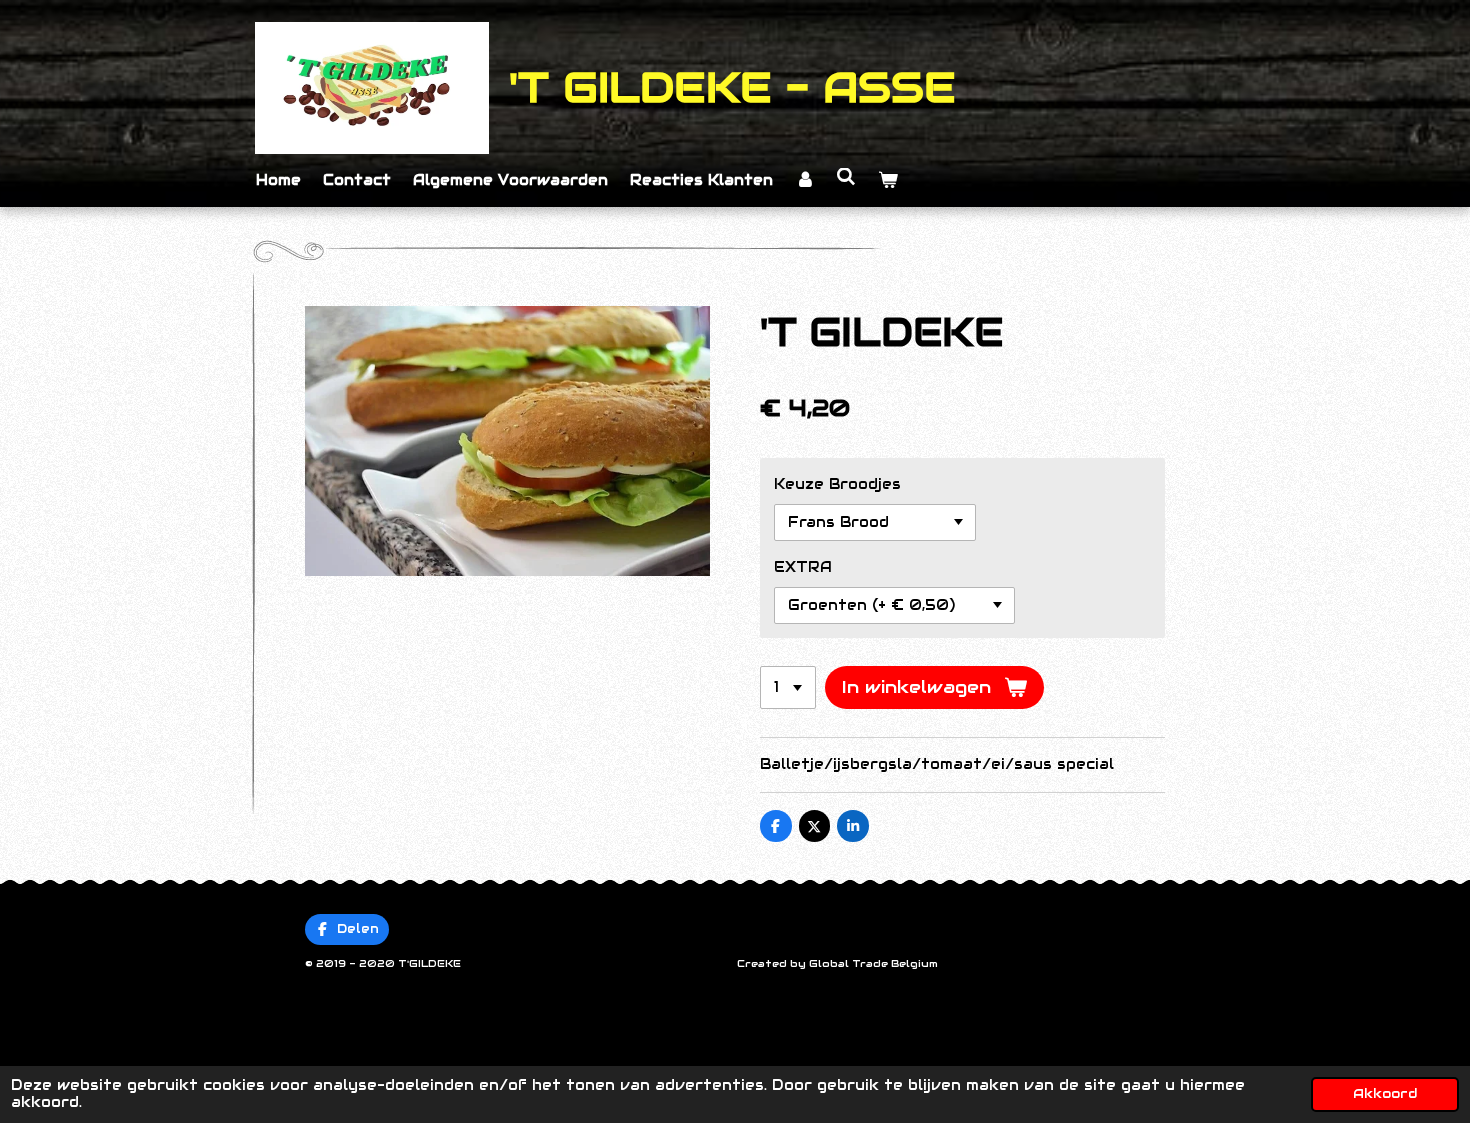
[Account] (805, 180)
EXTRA (803, 567)
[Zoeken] (847, 177)
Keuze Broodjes (837, 484)
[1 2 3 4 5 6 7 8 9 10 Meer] (788, 688)
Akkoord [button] (1385, 1094)
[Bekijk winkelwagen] (888, 180)
